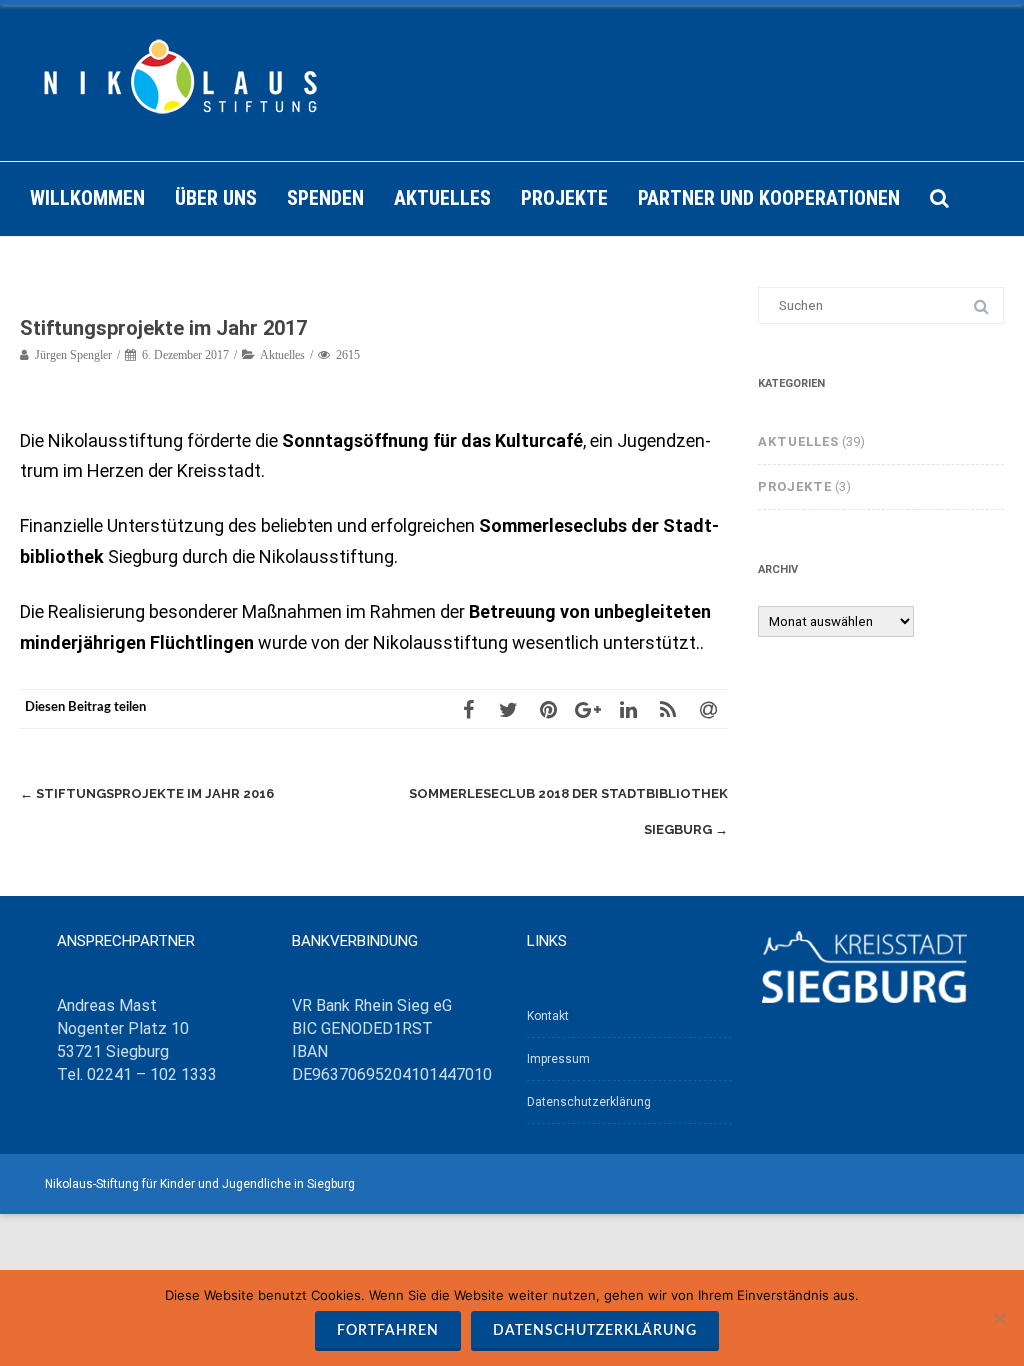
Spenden (325, 198)
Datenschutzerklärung (589, 1102)
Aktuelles (442, 198)
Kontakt (548, 1016)
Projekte (564, 198)
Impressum (558, 1059)
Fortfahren (388, 1331)
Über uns (216, 198)
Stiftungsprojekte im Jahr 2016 (147, 793)
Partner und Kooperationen (769, 198)
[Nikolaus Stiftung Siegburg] (512, 83)
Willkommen (87, 198)
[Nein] (999, 1318)
